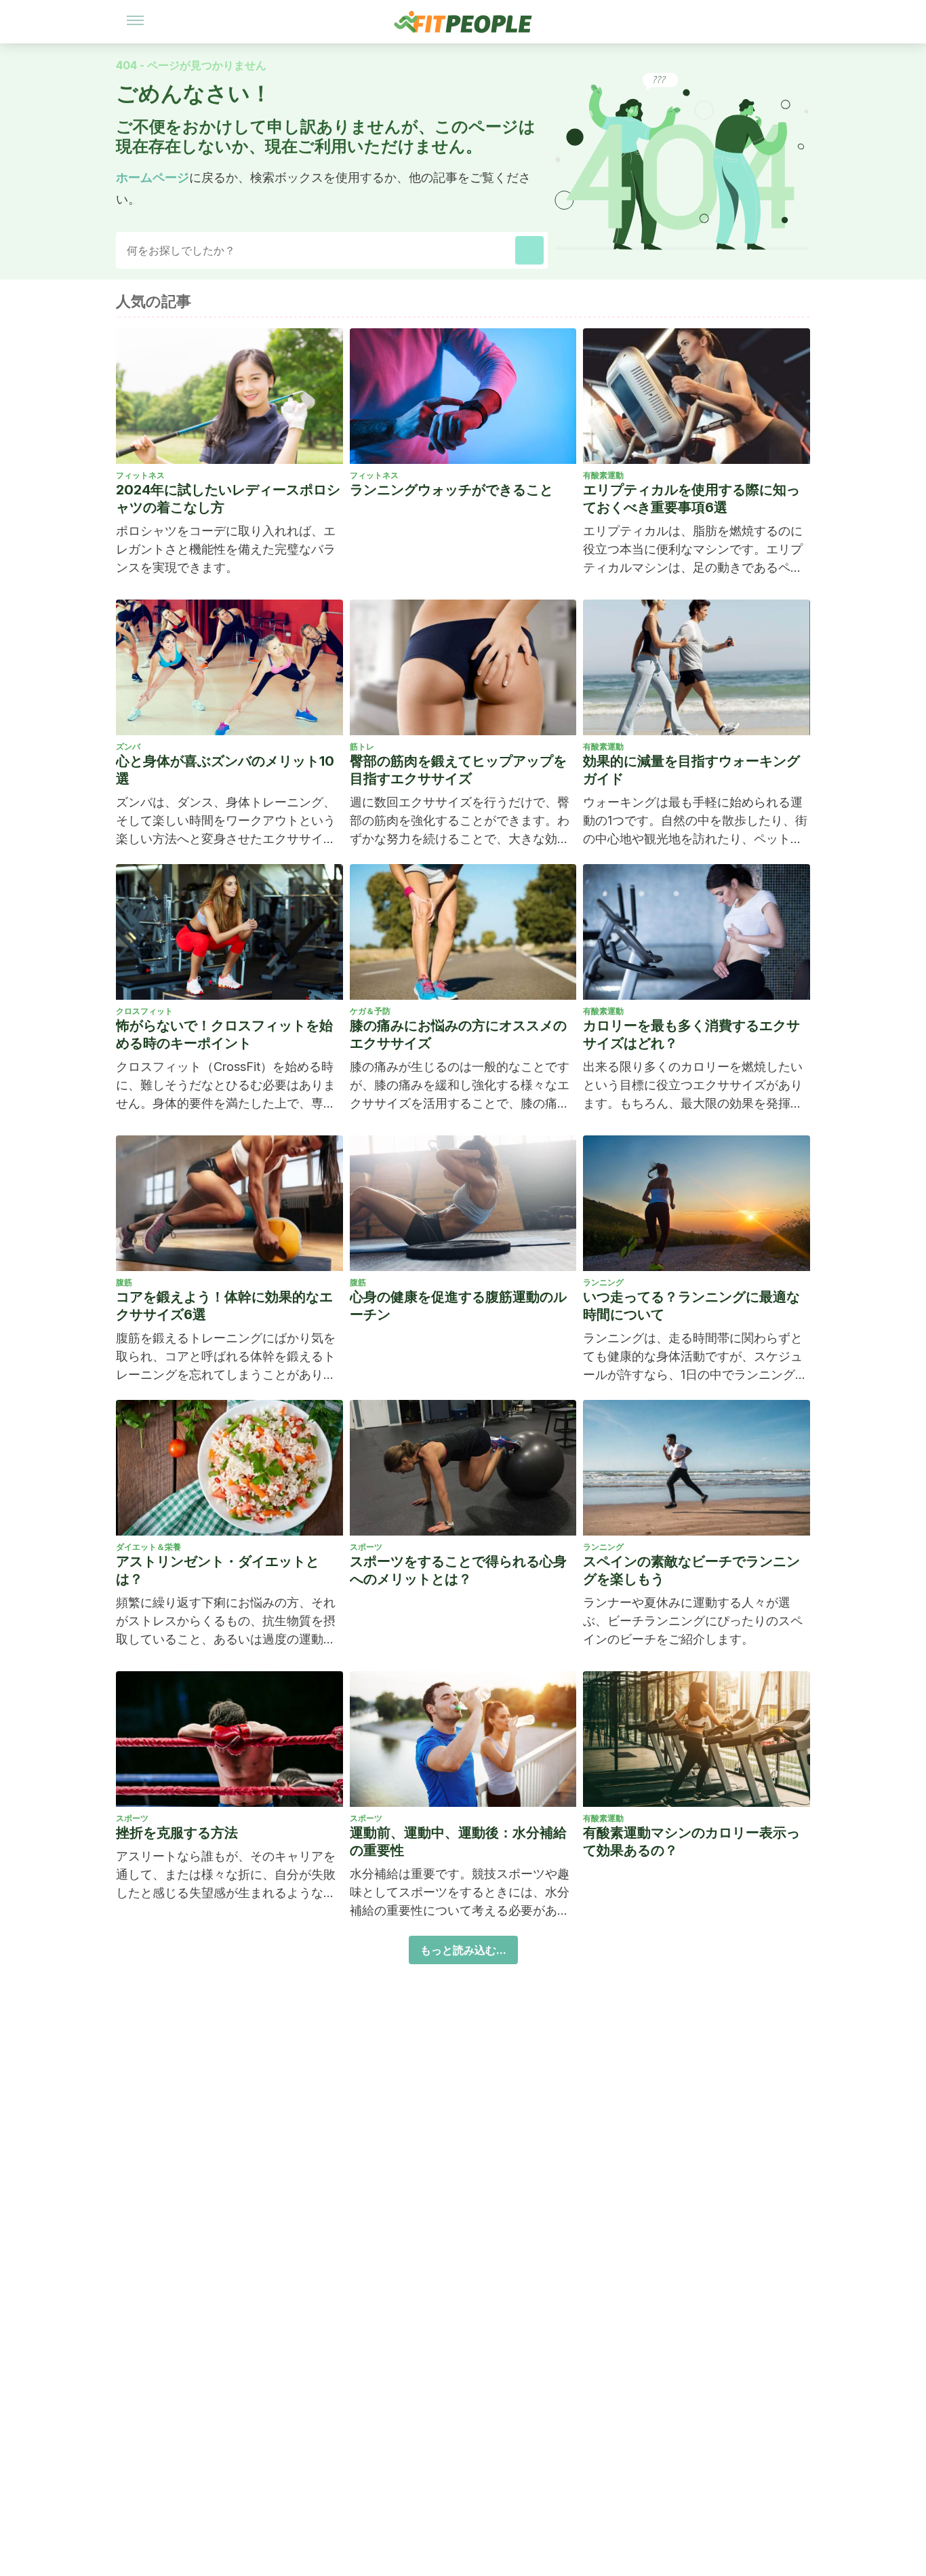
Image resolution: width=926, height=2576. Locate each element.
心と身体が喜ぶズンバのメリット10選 (225, 770)
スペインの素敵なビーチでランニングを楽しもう (691, 1570)
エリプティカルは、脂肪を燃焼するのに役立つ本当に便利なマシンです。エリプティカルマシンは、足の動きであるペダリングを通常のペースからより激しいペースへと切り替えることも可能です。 (693, 550)
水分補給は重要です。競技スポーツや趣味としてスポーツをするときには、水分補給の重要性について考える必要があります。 (460, 1893)
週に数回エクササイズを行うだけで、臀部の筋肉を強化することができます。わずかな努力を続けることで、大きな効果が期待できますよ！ (460, 821)
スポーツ (366, 1547)
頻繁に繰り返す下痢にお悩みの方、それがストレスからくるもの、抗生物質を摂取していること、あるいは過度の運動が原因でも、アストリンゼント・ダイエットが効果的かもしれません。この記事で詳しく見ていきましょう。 (226, 1622)
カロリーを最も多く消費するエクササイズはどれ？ (691, 1034)
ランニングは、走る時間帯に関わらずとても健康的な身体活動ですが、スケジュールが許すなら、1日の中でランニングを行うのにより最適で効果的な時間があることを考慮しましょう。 (695, 1357)
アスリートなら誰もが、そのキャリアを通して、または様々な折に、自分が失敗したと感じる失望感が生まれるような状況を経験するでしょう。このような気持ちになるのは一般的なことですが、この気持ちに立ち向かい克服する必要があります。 (226, 1875)
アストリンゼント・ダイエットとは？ (218, 1570)
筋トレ (362, 746)
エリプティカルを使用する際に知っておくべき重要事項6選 (691, 499)
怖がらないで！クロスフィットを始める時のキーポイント (224, 1034)
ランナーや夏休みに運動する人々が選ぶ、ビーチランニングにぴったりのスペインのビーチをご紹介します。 (693, 1621)
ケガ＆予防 (370, 1011)
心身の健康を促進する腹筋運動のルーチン (458, 1306)
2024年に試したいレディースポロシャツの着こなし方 (228, 499)
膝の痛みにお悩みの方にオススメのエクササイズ (458, 1034)
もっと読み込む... (463, 1950)
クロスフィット (144, 1011)
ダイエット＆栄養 (148, 1547)
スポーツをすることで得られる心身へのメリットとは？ (458, 1570)
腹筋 (124, 1282)
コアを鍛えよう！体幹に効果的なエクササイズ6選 (224, 1306)
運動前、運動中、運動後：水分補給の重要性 (458, 1841)
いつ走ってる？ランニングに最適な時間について (691, 1306)
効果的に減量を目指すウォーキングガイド (691, 770)
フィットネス (140, 475)
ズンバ (128, 746)
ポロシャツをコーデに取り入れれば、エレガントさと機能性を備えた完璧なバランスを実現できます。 (226, 549)
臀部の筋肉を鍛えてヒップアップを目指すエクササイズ (458, 770)
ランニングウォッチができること (451, 490)
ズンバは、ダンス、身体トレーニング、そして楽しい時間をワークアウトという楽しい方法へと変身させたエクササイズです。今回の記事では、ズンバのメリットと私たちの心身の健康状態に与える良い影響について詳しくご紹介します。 (226, 821)
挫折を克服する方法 (177, 1833)
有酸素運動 (603, 475)
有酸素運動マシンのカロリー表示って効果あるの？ (691, 1841)
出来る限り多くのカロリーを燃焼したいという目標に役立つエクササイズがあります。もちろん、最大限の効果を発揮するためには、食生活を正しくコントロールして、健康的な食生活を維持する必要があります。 (693, 1086)
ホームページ (153, 177)
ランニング (603, 1282)
